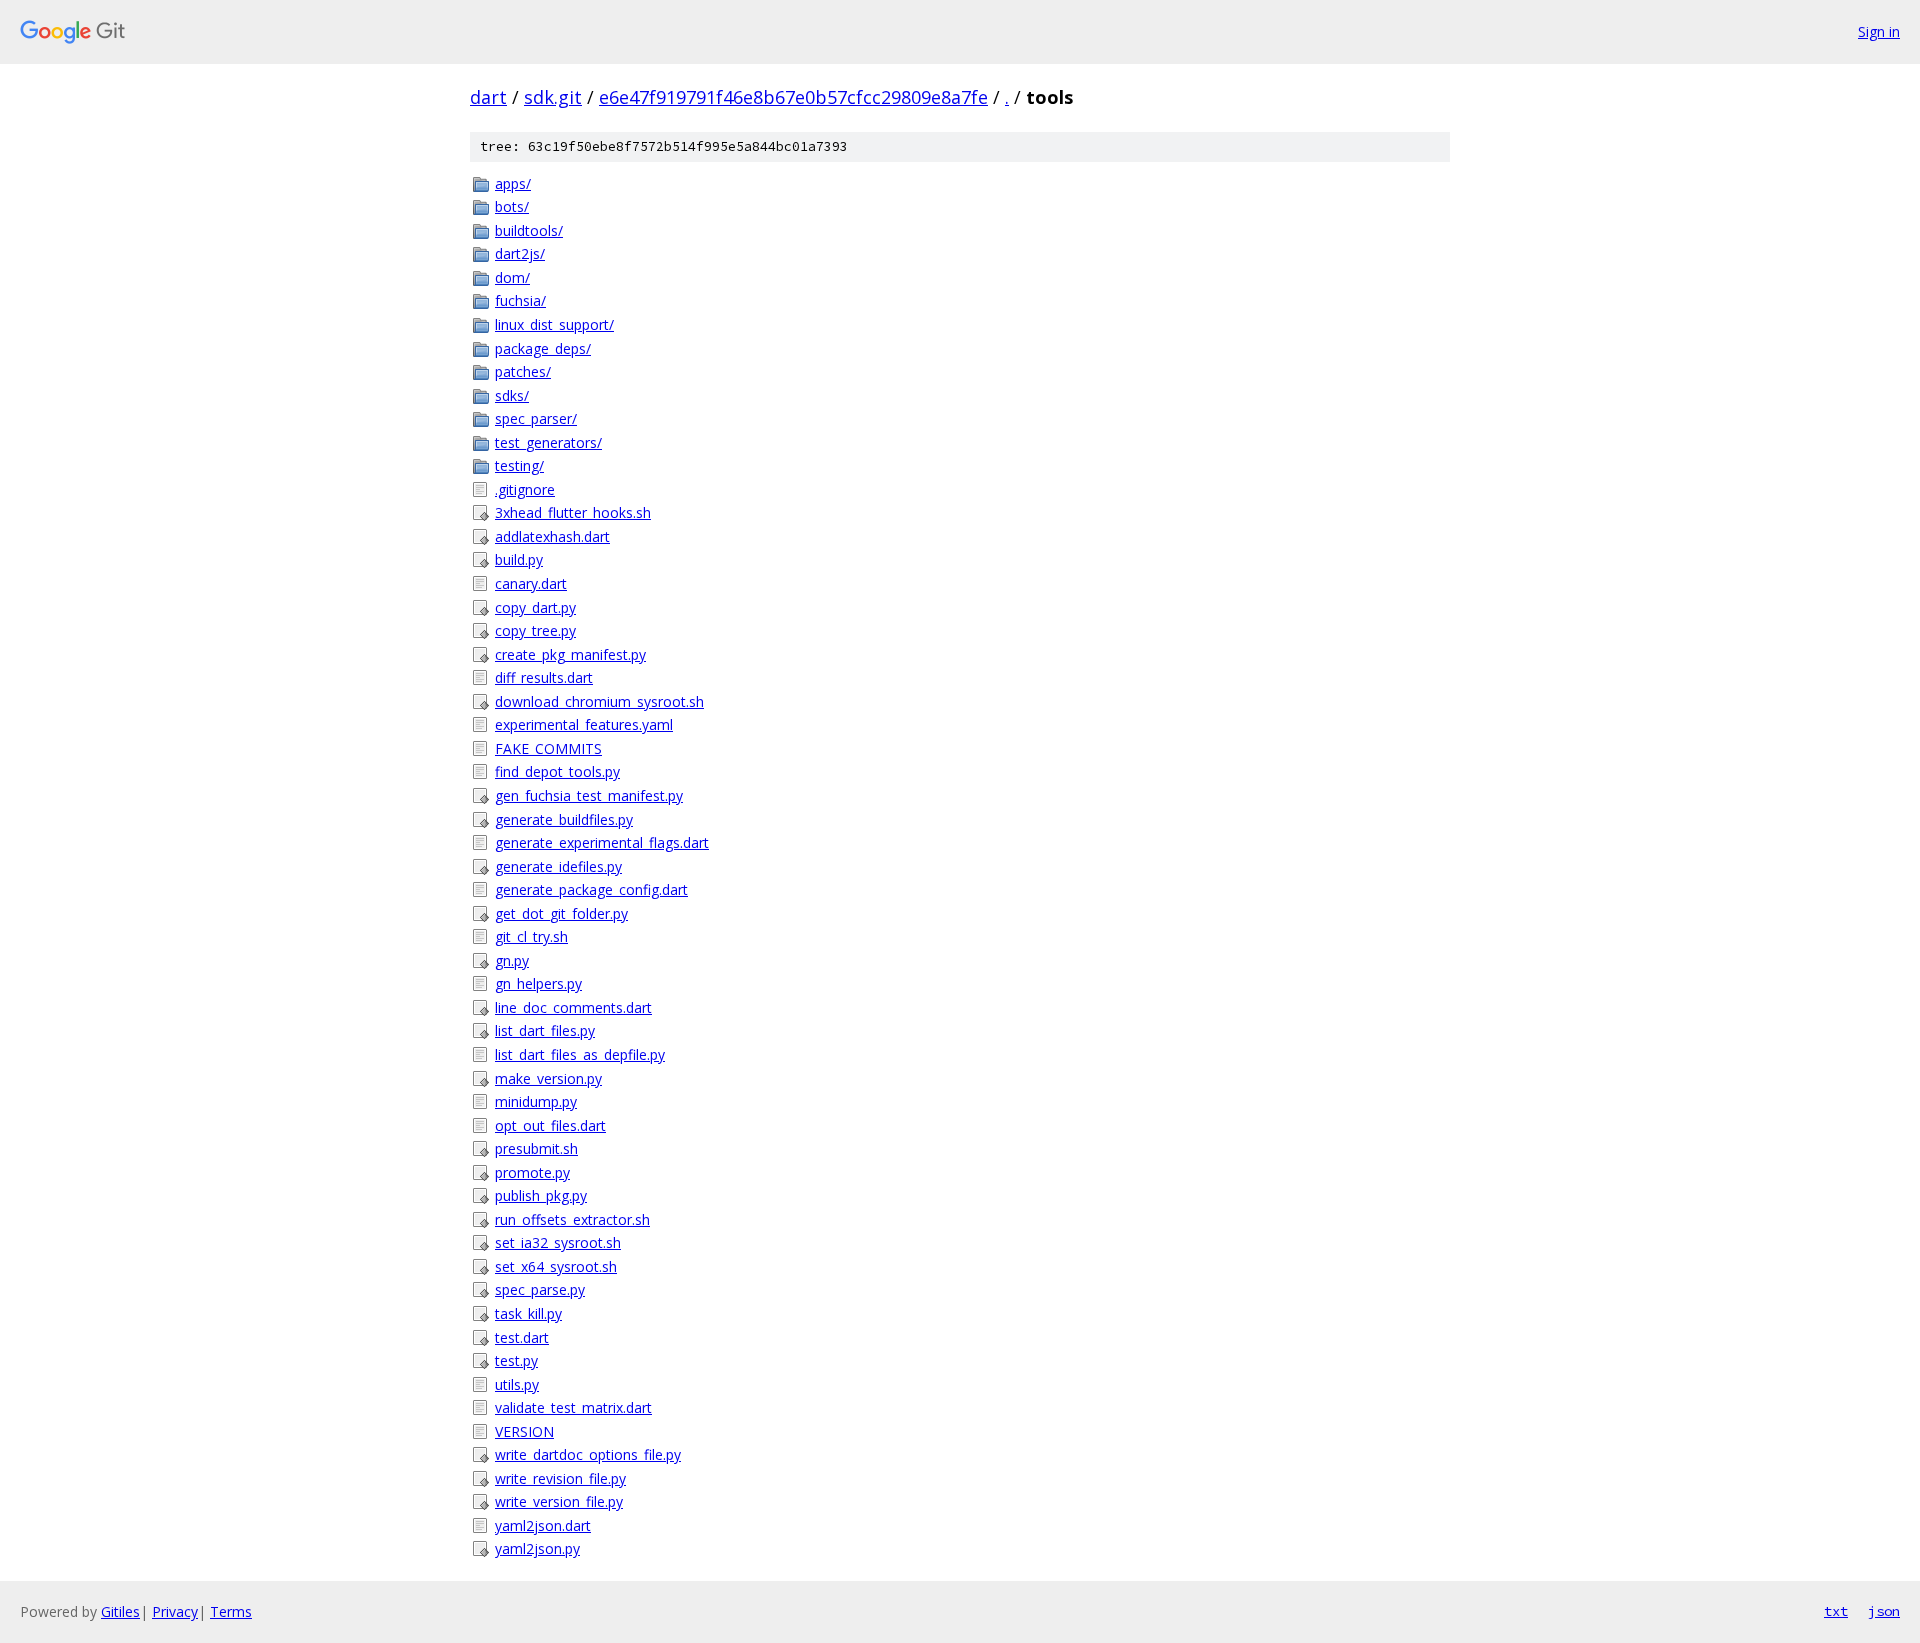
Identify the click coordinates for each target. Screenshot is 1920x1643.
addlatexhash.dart (552, 536)
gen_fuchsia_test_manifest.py (589, 795)
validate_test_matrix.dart (573, 1407)
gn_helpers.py (538, 983)
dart (488, 97)
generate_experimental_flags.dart (602, 842)
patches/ (523, 371)
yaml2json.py (537, 1548)
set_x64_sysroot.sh (556, 1266)
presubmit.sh (536, 1148)
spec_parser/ (536, 418)
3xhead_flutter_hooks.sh (573, 512)
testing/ (519, 465)
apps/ (513, 183)
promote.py (532, 1172)
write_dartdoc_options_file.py (588, 1454)
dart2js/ (520, 253)
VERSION (524, 1431)
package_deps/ (543, 348)
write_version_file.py (559, 1501)
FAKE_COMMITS (548, 748)
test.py (516, 1360)
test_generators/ (548, 442)
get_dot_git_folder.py (561, 913)
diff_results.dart (544, 677)
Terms (231, 1611)
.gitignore (525, 489)
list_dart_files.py (545, 1030)
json (1884, 1611)
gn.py (512, 960)
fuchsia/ (520, 300)
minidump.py (536, 1101)
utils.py (517, 1384)
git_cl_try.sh (531, 936)
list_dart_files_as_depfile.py (580, 1054)
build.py (519, 559)
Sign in (1879, 31)
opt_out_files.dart (550, 1125)
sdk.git (553, 97)
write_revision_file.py (560, 1478)
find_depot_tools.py (557, 771)
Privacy (175, 1611)
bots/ (512, 206)
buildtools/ (529, 230)
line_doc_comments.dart (573, 1007)
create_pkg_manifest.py (570, 654)
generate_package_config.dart (591, 889)
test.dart (522, 1337)
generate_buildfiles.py (564, 819)
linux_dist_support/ (554, 324)
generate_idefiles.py (558, 866)
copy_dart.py (535, 607)
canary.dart (531, 583)
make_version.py (548, 1078)
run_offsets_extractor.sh (572, 1219)
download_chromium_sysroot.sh (599, 701)
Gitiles (120, 1611)
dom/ (512, 277)
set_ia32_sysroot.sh (558, 1242)
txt (1836, 1611)
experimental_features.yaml (584, 724)
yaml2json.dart (543, 1525)
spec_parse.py (540, 1289)
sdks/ (512, 395)
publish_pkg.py (541, 1195)
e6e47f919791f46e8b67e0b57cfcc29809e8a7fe (793, 97)
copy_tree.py (535, 630)
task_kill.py (528, 1313)
